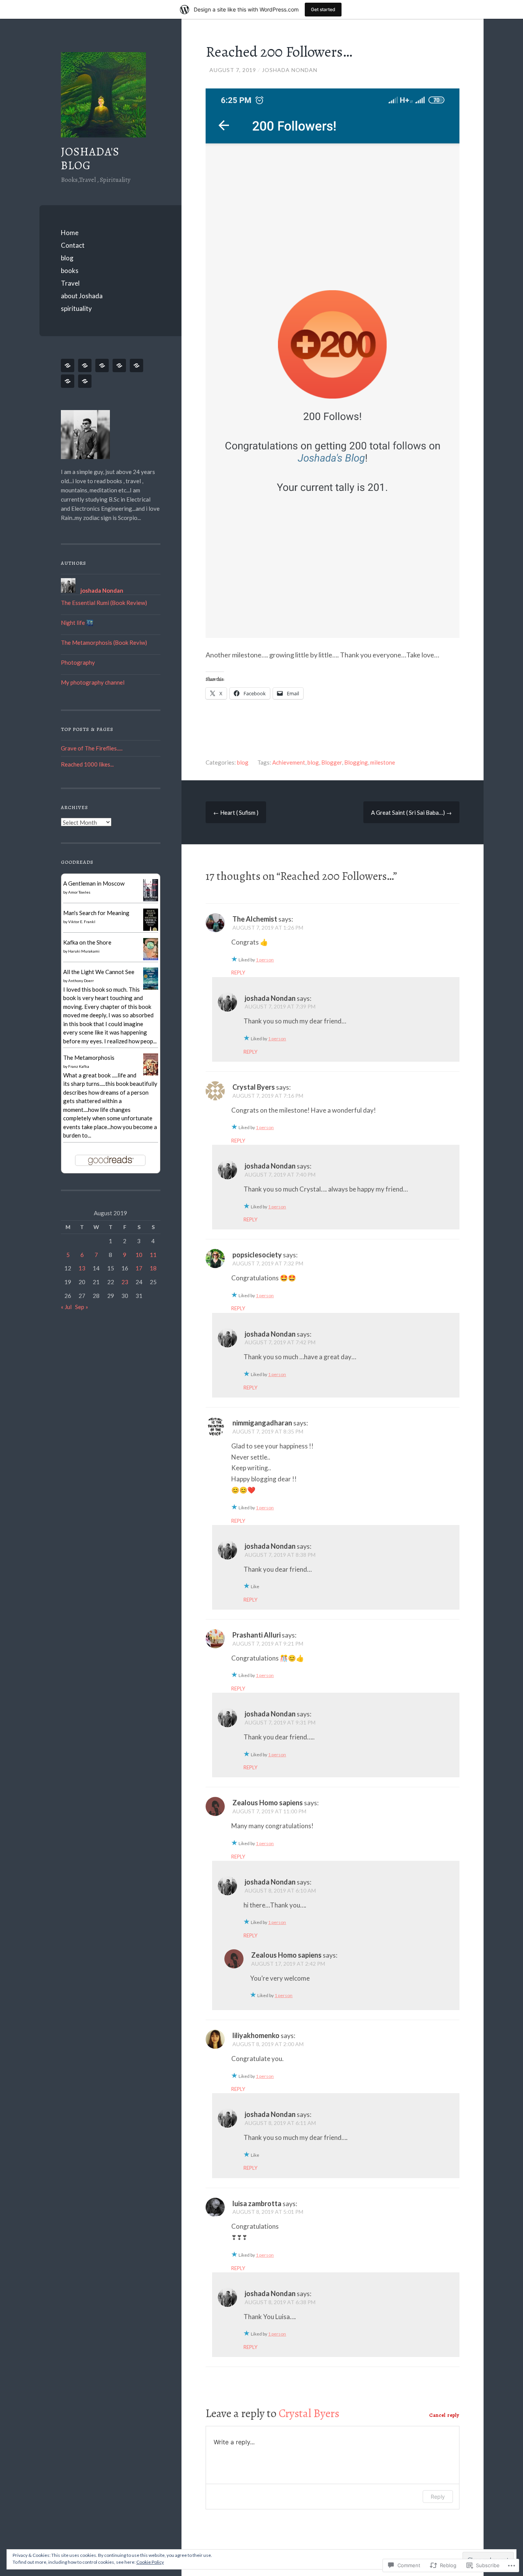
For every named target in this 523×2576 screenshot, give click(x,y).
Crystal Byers (254, 1087)
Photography (78, 662)
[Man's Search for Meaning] (151, 931)
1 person (265, 960)
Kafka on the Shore (87, 942)
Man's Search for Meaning (96, 913)
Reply (238, 973)
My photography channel (93, 682)
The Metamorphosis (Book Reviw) (104, 642)
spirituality (76, 308)
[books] (121, 365)
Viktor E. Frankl (82, 922)
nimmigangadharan (262, 1423)
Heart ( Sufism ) (236, 812)
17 (139, 1268)
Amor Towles (79, 892)
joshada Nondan (290, 70)
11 (153, 1255)
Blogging (356, 762)
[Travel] (138, 365)
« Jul (66, 1307)
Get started (323, 9)
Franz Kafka (79, 1066)
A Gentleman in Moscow (94, 883)
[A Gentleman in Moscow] (151, 899)
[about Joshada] (69, 381)
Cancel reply (444, 2415)
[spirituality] (86, 381)
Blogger (332, 762)
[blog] (103, 365)
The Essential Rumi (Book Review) (104, 603)
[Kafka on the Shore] (151, 959)
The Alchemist (255, 919)
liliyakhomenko (256, 2035)
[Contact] (86, 365)
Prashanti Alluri (257, 1635)
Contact (73, 245)
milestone (383, 762)
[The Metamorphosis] (151, 1076)
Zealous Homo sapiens (268, 1803)
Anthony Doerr (81, 981)
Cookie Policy (150, 2562)
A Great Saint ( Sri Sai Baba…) (411, 812)
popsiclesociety (257, 1255)
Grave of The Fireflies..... (92, 748)
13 (82, 1268)
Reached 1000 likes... (87, 764)
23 (125, 1282)
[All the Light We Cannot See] (151, 988)
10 (139, 1255)
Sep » (82, 1307)
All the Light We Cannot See (99, 972)
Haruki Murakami (84, 951)
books (70, 271)
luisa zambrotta (257, 2203)
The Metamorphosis (89, 1058)
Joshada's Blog (90, 159)
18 (153, 1268)
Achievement (289, 762)
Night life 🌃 (77, 623)
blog (67, 258)
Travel (70, 283)
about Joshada (82, 296)
